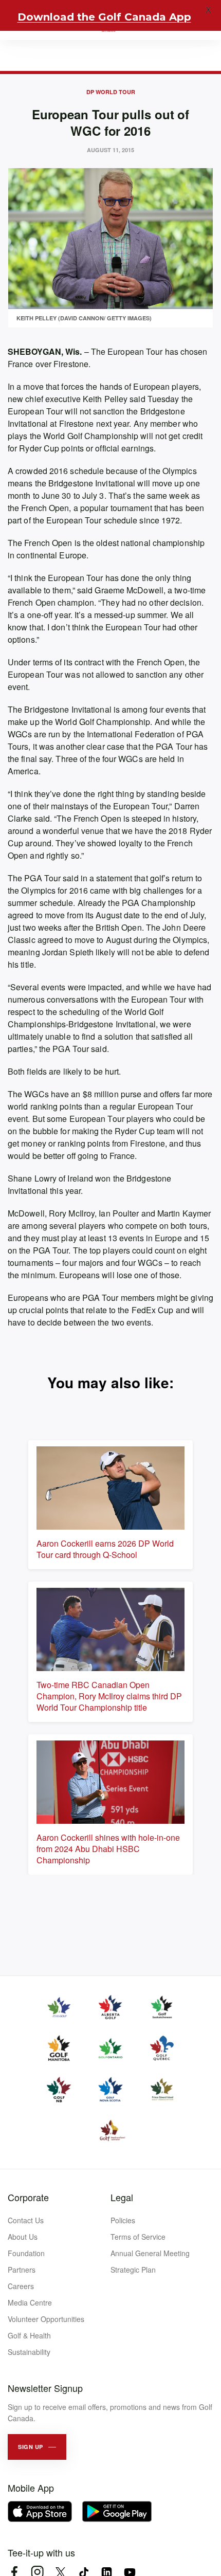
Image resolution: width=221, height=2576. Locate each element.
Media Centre (30, 2302)
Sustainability (29, 2352)
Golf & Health (29, 2335)
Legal (122, 2197)
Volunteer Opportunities (46, 2319)
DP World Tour (111, 92)
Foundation (26, 2253)
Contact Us (26, 2220)
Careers (21, 2286)
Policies (123, 2220)
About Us (23, 2237)
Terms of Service (138, 2237)
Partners (22, 2270)
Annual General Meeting (150, 2253)
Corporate (28, 2197)
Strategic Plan (133, 2270)
